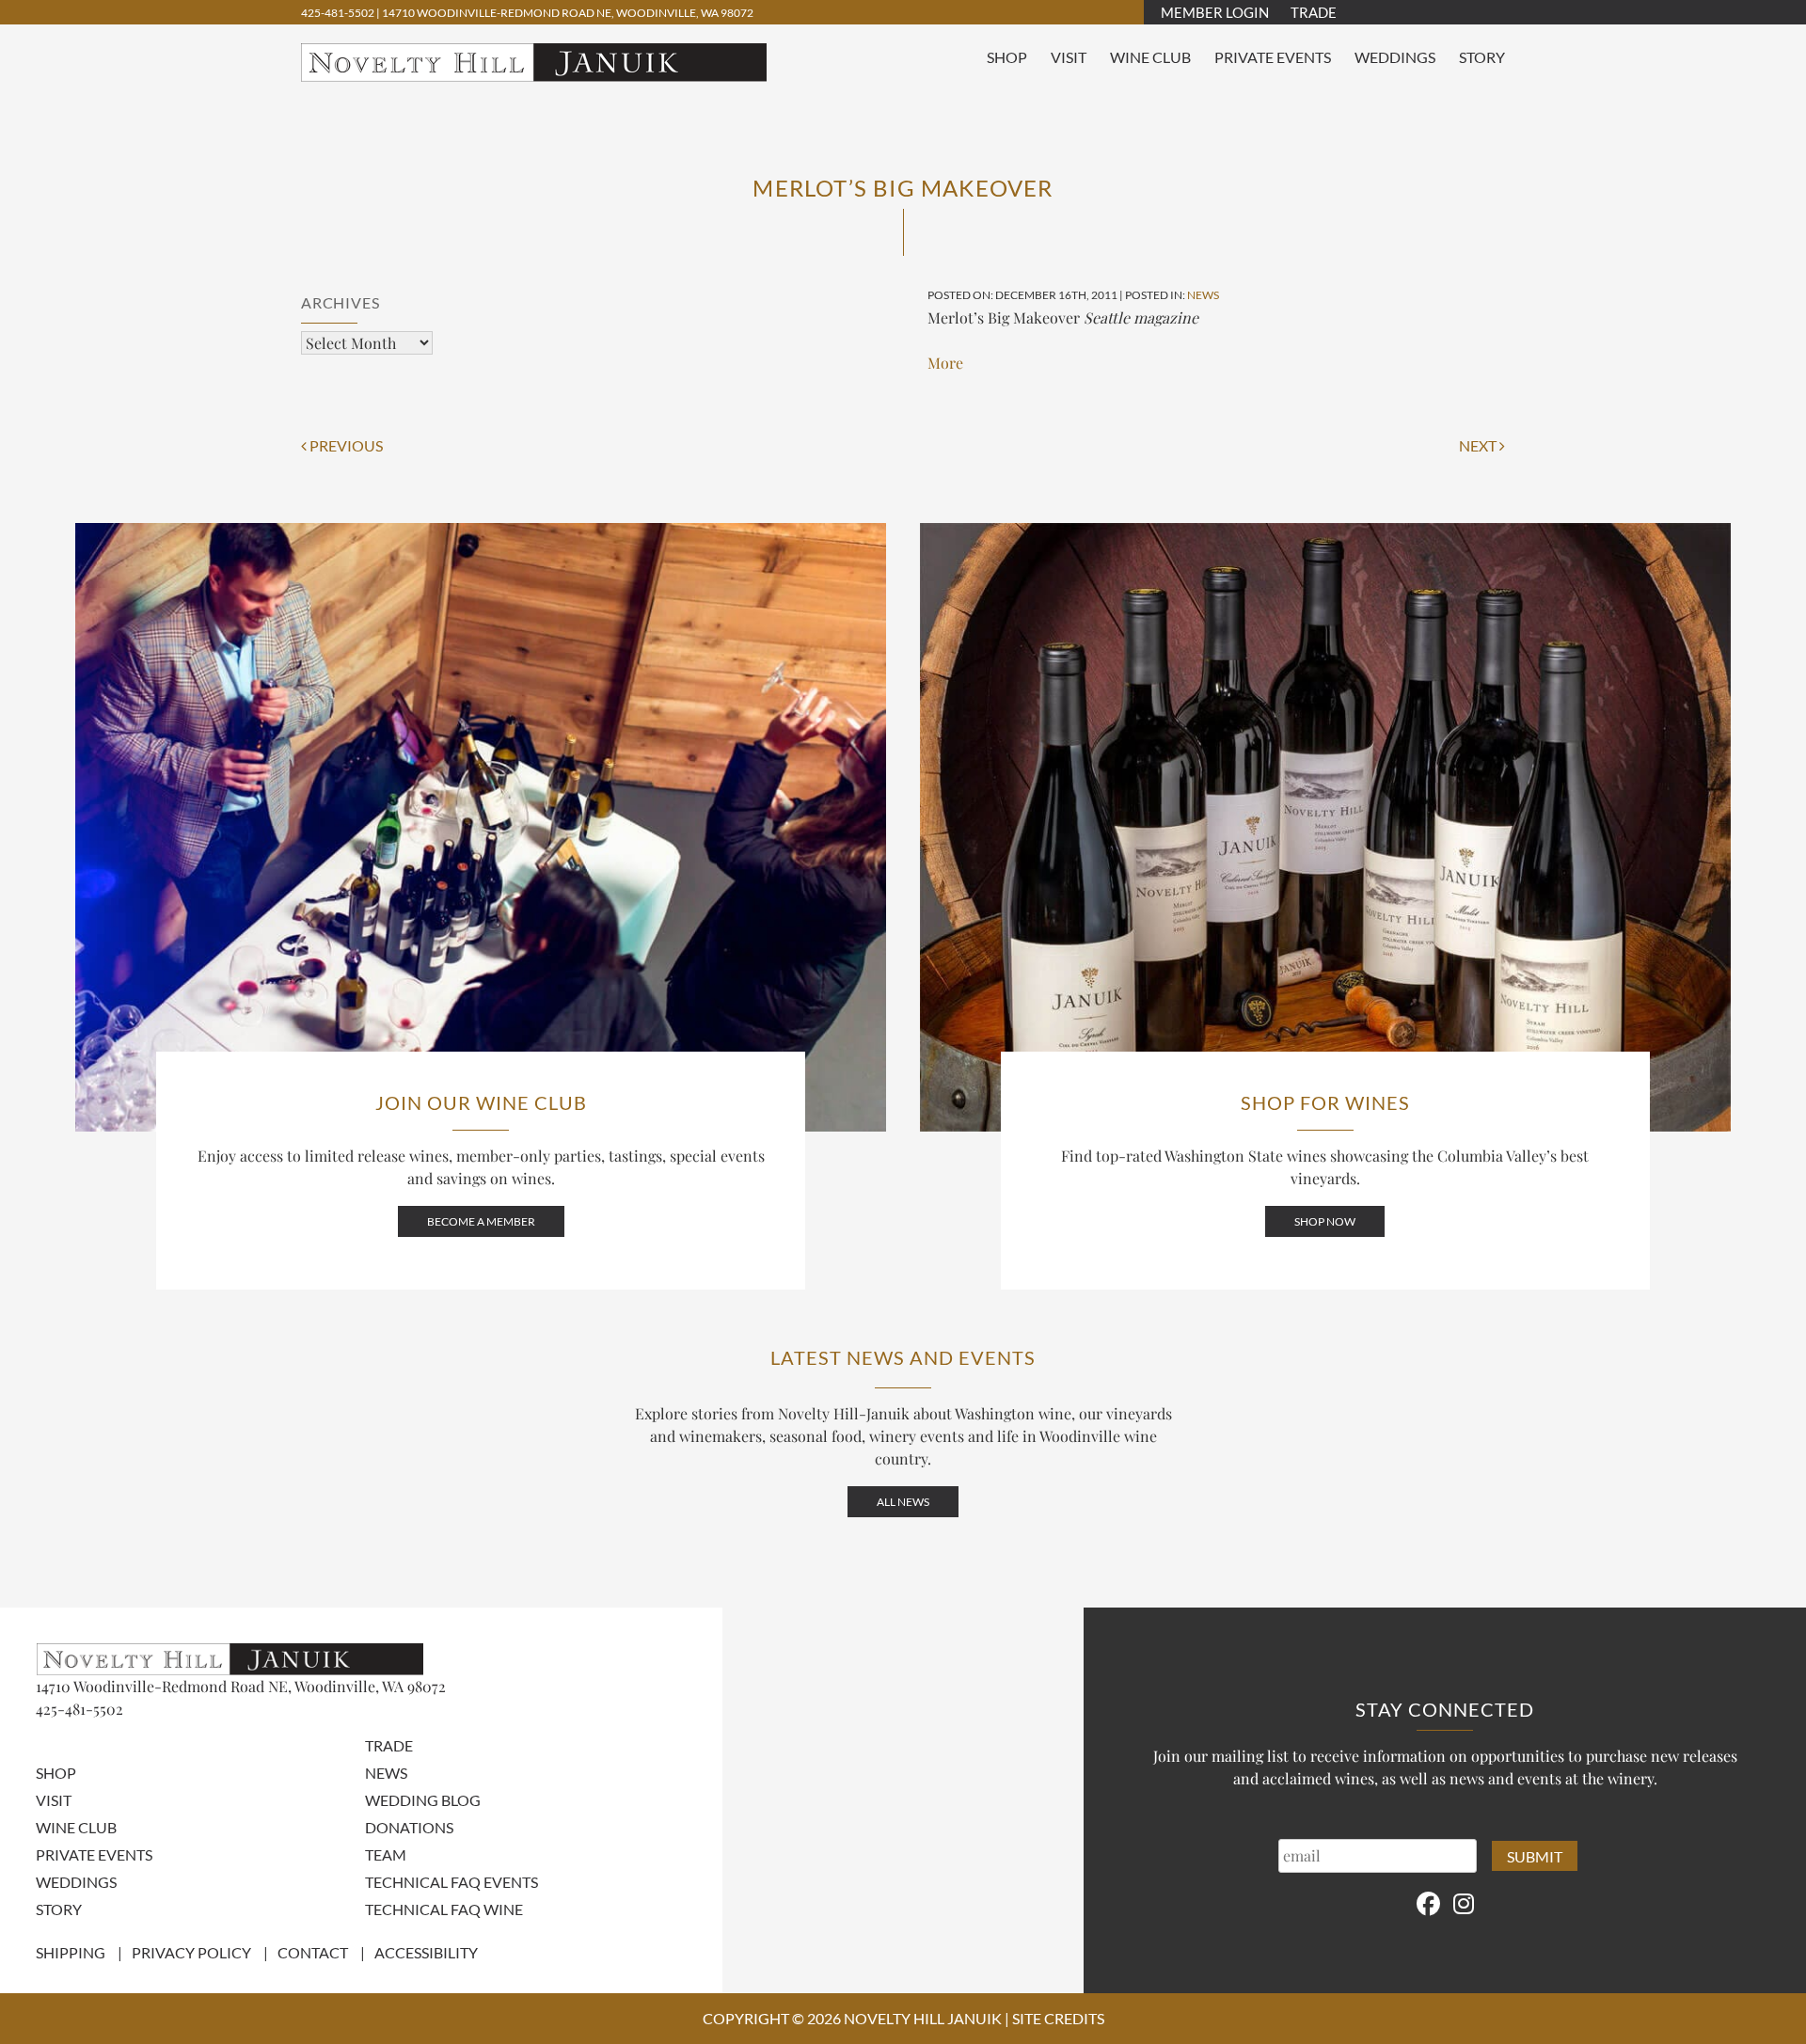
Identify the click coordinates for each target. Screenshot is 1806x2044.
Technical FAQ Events (451, 1882)
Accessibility (426, 1952)
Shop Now (1325, 1221)
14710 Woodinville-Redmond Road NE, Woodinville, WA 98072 (568, 13)
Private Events (1273, 57)
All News (903, 1502)
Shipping (71, 1952)
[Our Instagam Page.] (1464, 1902)
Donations (409, 1827)
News (1203, 295)
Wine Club (1150, 57)
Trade (1314, 12)
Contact (313, 1952)
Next (1479, 445)
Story (1482, 57)
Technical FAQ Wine (444, 1909)
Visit (1069, 57)
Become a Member (481, 1221)
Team (386, 1854)
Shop (1007, 57)
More (945, 363)
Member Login (1215, 12)
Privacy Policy (191, 1952)
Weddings (1395, 57)
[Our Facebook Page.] (1428, 1902)
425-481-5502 (339, 13)
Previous (345, 445)
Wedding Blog (423, 1800)
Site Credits (1058, 2018)
